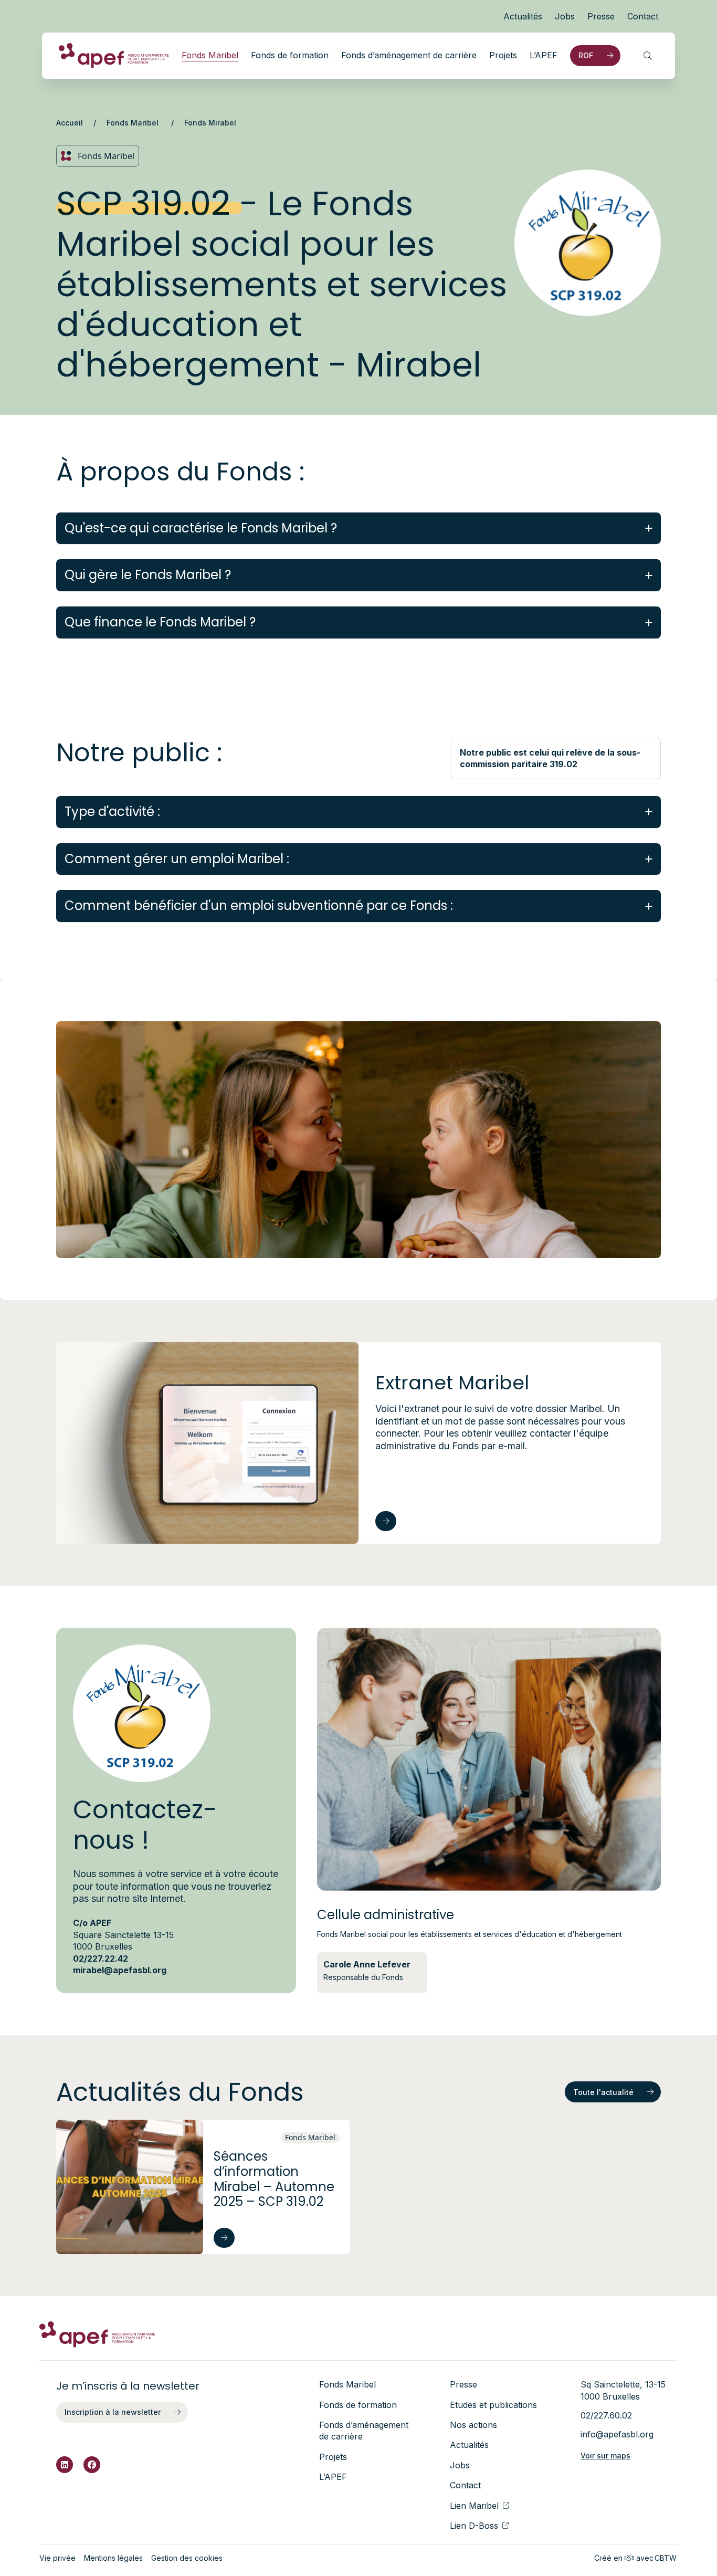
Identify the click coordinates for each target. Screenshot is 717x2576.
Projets (503, 55)
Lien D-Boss (474, 2526)
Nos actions (473, 2425)
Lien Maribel (474, 2506)
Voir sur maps (605, 2455)
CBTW (666, 2558)
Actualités (523, 16)
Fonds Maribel (210, 55)
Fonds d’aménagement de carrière (409, 55)
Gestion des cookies (187, 2558)
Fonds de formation (290, 55)
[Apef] (114, 56)
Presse (601, 16)
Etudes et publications (493, 2405)
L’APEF (544, 55)
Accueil (70, 123)
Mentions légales (113, 2558)
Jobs (565, 16)
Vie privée (57, 2558)
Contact (643, 16)
